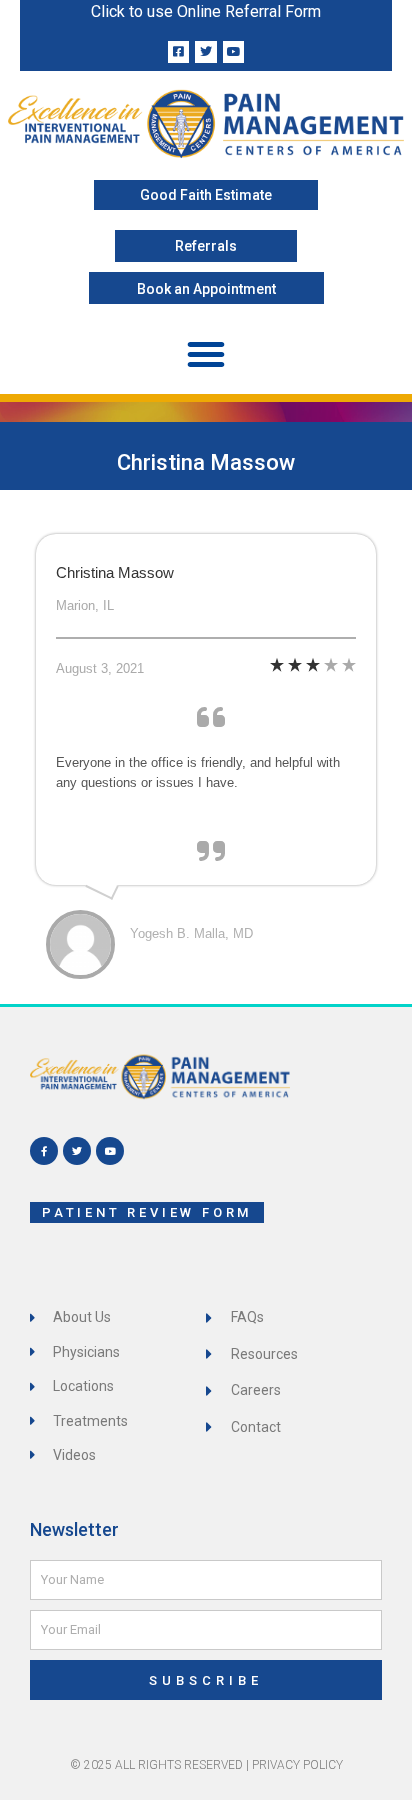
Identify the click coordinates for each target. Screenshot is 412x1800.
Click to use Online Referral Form (206, 11)
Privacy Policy (297, 1765)
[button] (206, 354)
